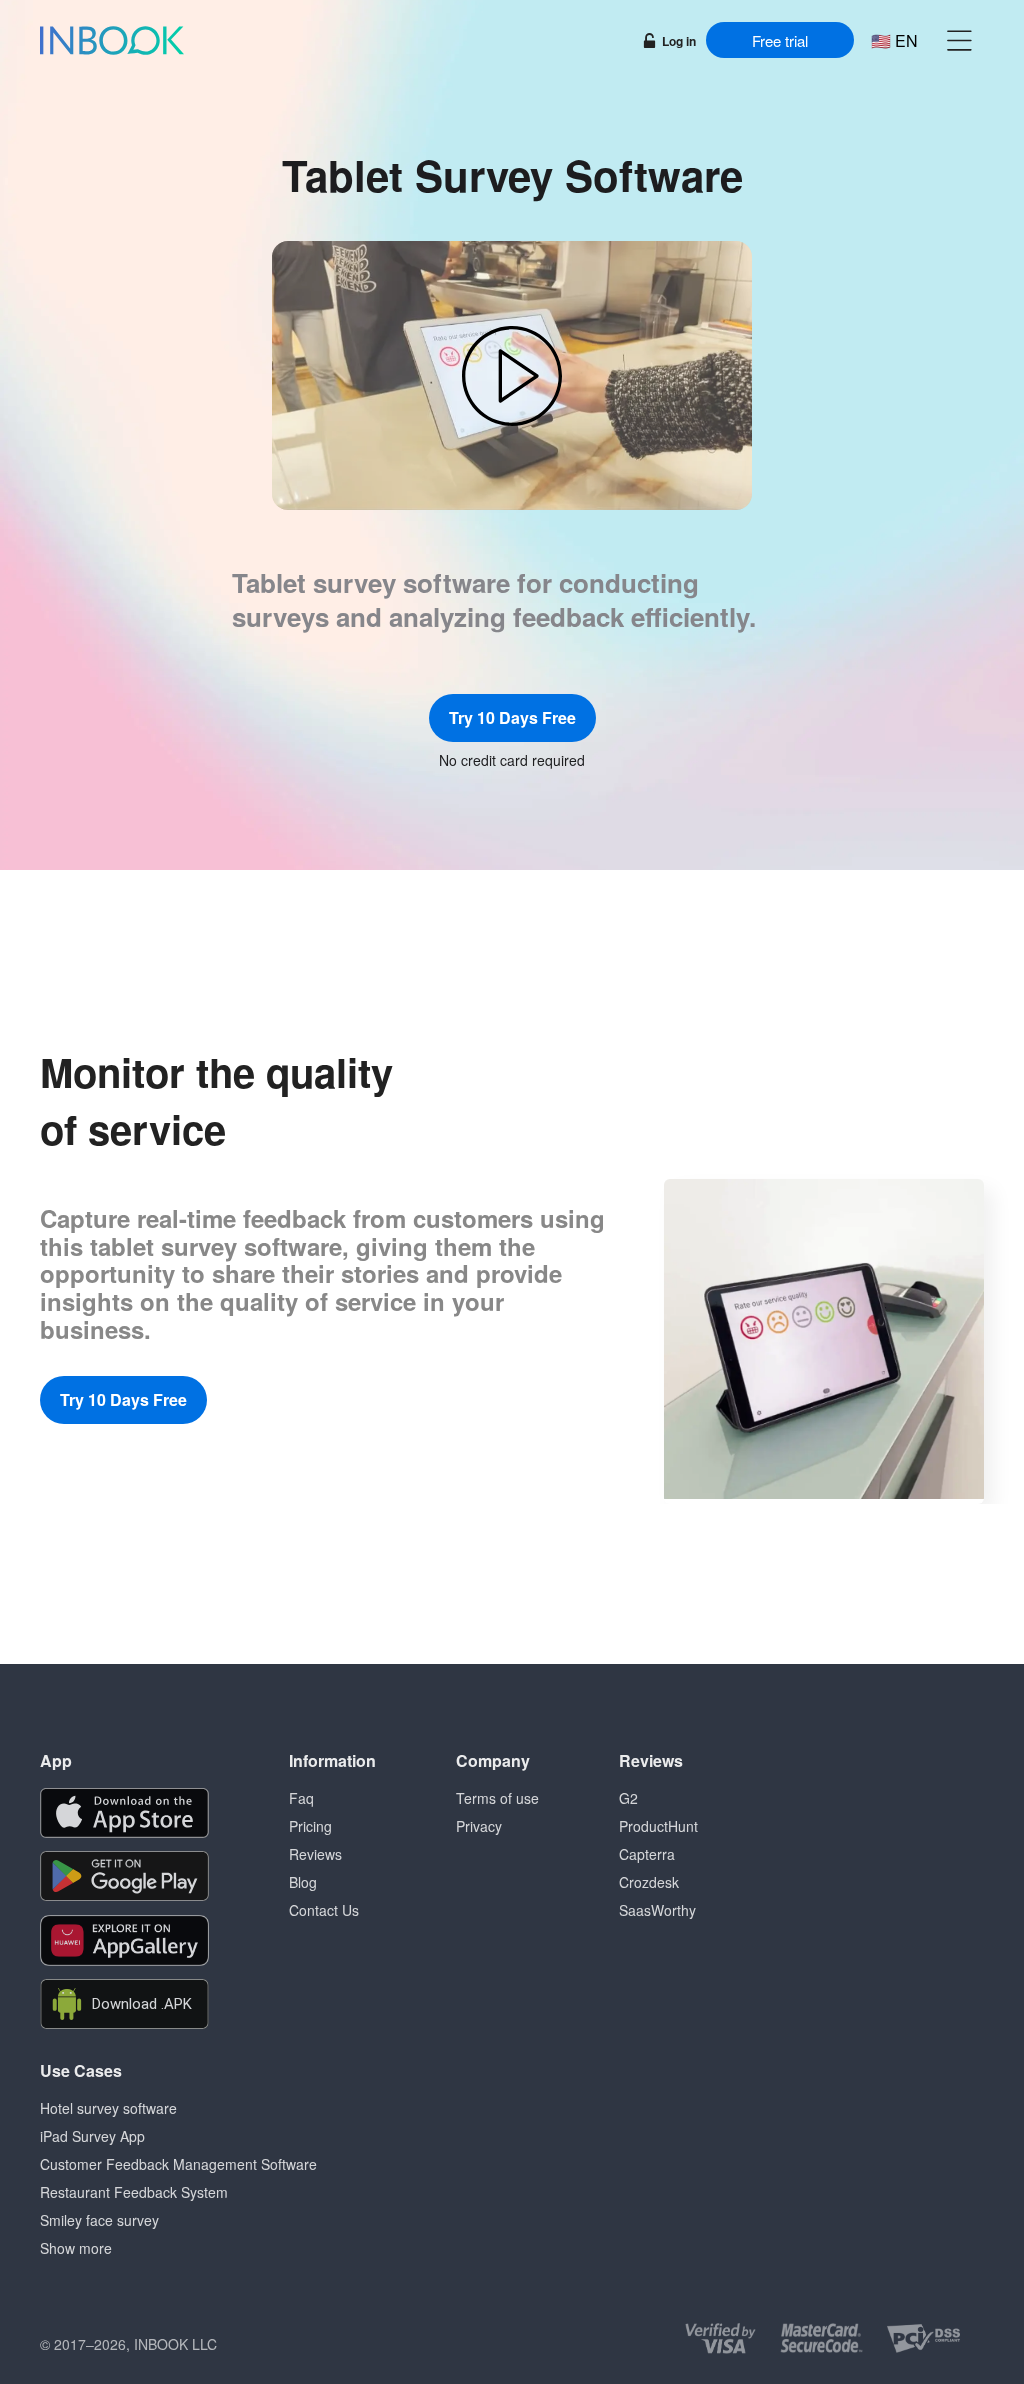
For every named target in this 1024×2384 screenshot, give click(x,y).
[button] (959, 40)
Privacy (479, 1826)
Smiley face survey (99, 2220)
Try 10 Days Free (512, 717)
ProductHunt (658, 1826)
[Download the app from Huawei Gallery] (124, 1940)
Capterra (647, 1854)
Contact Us (324, 1910)
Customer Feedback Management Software (178, 2164)
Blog (303, 1882)
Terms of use (497, 1798)
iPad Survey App (92, 2136)
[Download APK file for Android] (124, 2004)
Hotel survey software (108, 2108)
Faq (301, 1798)
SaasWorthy (657, 1910)
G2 (628, 1798)
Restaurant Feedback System (134, 2192)
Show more (76, 2248)
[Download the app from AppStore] (124, 1813)
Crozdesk (649, 1882)
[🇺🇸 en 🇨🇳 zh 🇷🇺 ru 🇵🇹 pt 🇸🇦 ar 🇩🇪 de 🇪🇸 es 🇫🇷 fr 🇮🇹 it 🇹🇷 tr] (894, 40)
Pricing (310, 1826)
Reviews (315, 1854)
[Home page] (112, 40)
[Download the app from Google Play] (124, 1876)
